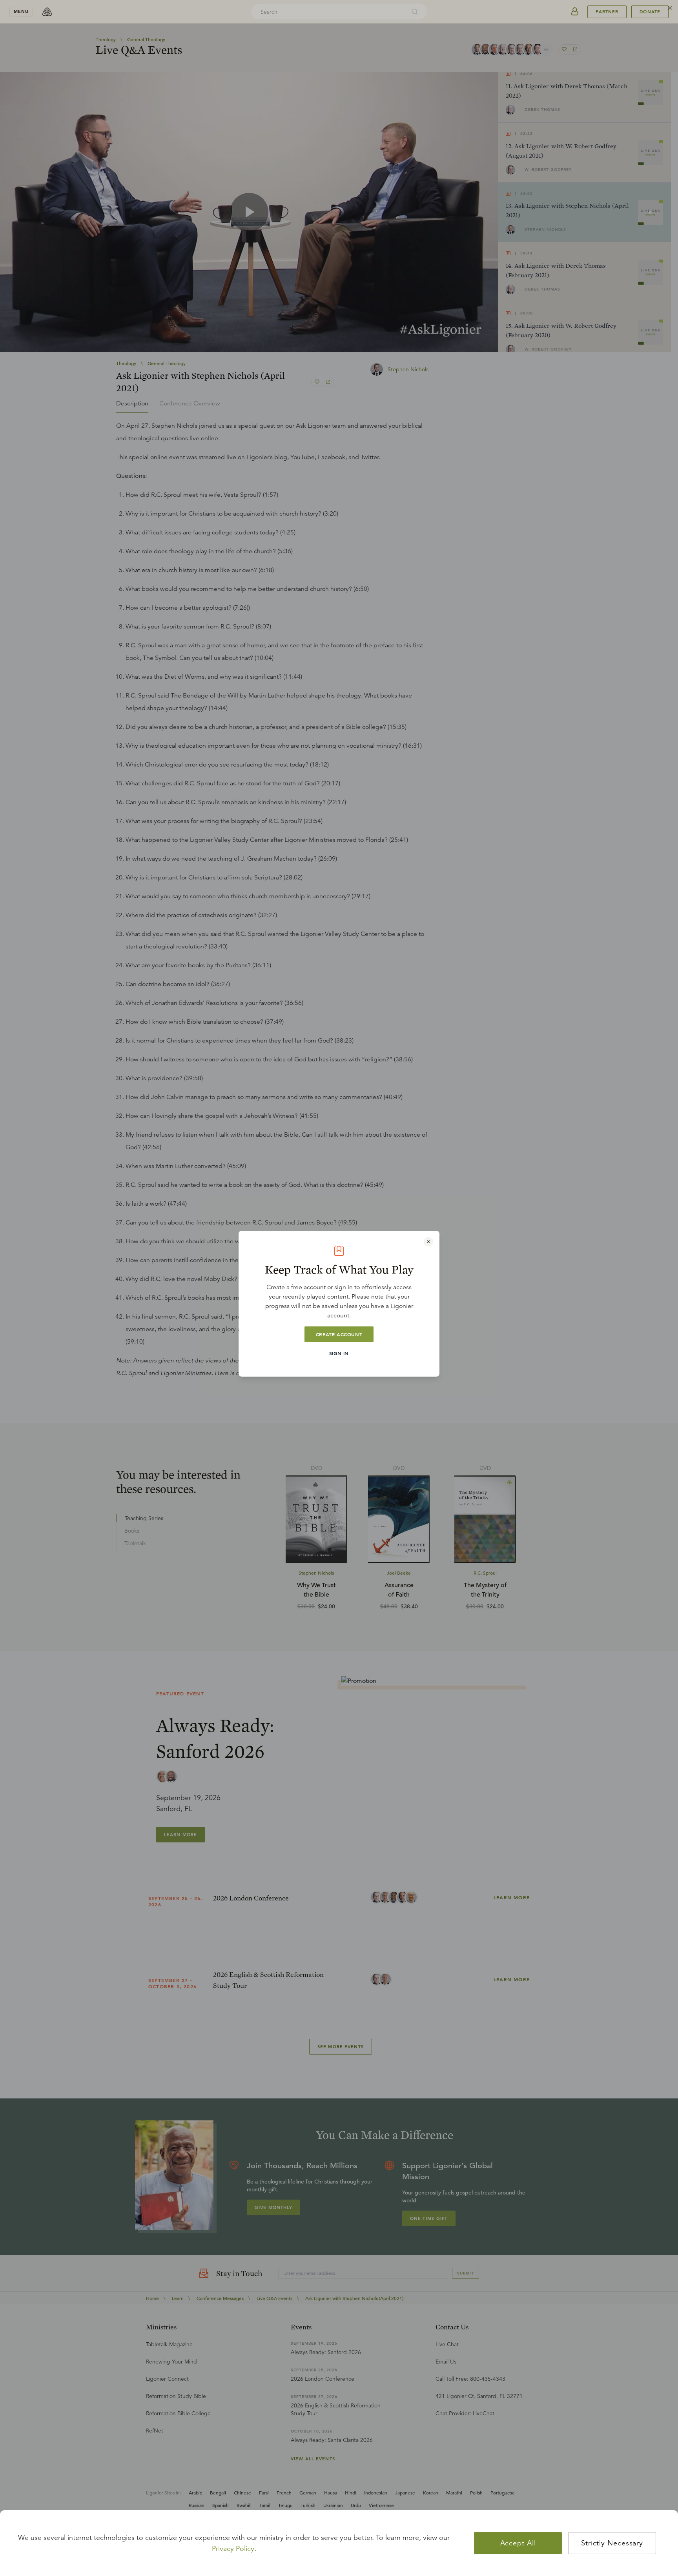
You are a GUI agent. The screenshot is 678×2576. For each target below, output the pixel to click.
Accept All (518, 2543)
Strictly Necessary (612, 2543)
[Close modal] (428, 1242)
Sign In (339, 1353)
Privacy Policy (233, 2549)
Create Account (339, 1334)
